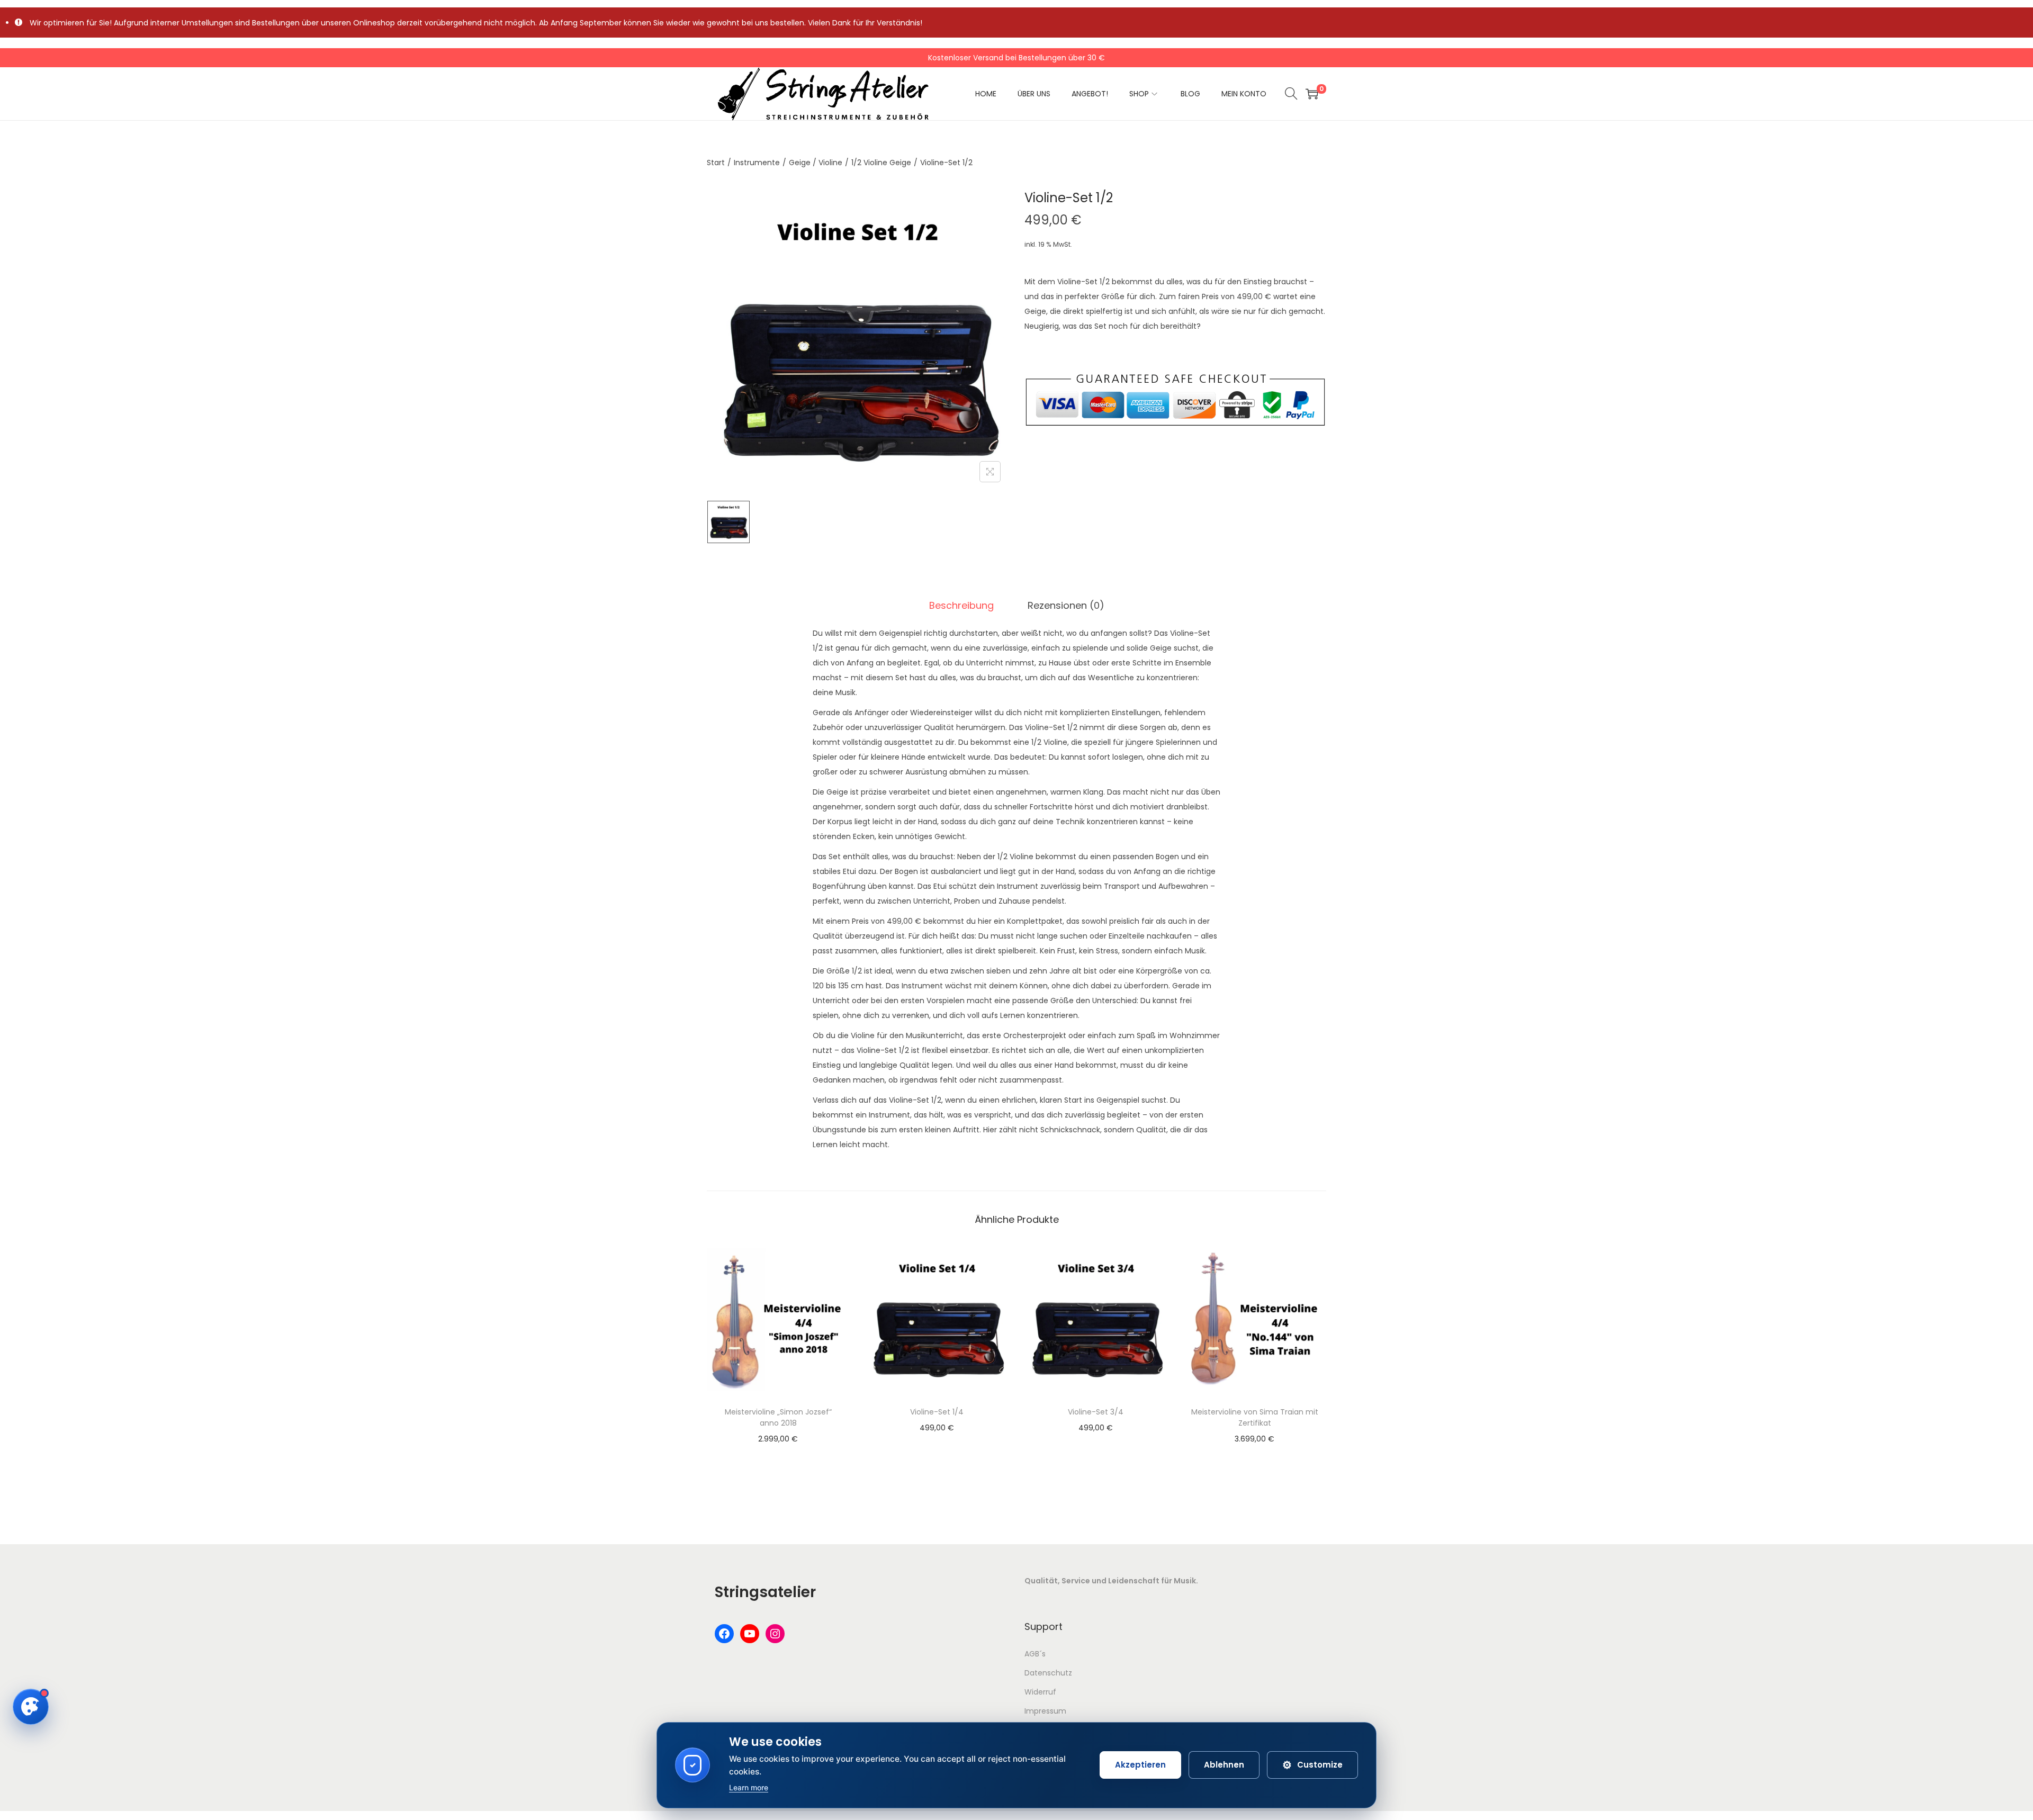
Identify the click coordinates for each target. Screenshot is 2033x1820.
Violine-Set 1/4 (937, 1412)
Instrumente (757, 163)
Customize (1312, 1765)
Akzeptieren (1140, 1765)
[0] (1312, 94)
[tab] (961, 606)
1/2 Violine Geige (881, 163)
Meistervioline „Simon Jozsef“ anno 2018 (778, 1417)
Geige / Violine (816, 163)
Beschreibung (961, 605)
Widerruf (1040, 1692)
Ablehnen (1224, 1765)
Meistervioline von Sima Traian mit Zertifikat (1255, 1417)
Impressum (1045, 1711)
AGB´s (1035, 1654)
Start (716, 163)
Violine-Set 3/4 (1096, 1412)
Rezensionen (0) (1066, 605)
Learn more (749, 1787)
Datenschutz (1048, 1673)
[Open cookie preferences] (31, 1707)
